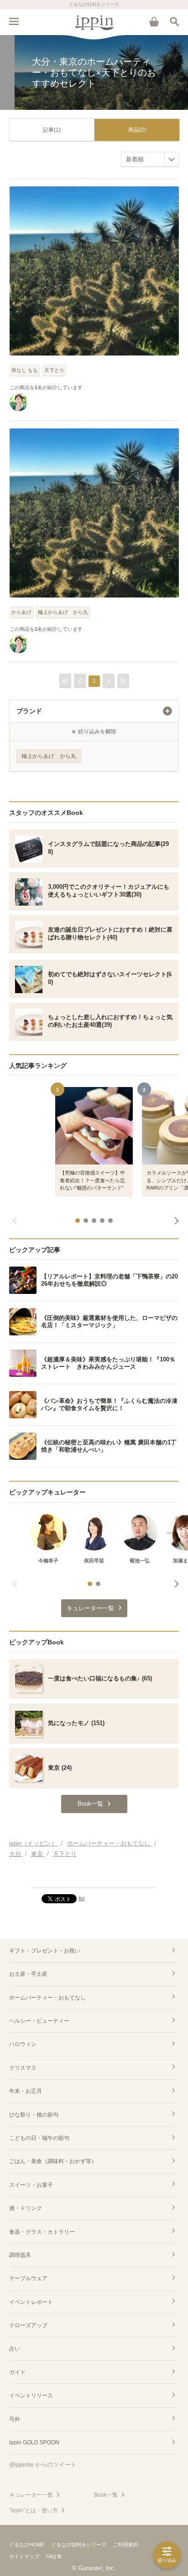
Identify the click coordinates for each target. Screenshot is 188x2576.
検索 (174, 21)
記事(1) (52, 130)
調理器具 (20, 2255)
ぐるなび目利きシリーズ (79, 2545)
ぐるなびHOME (27, 2545)
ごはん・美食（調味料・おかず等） (53, 2161)
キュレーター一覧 (31, 2495)
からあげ (21, 612)
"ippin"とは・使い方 (34, 2510)
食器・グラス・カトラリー (42, 2232)
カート (154, 21)
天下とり (54, 370)
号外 (15, 2419)
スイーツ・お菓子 (31, 2185)
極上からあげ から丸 (63, 612)
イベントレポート (31, 2302)
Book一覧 (106, 2495)
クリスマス (23, 2068)
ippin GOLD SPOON (34, 2442)
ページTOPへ (94, 1877)
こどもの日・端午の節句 (39, 2138)
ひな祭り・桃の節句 (34, 2115)
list (81, 1898)
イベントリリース (31, 2396)
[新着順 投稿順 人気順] (150, 159)
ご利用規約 (126, 2545)
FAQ (51, 2556)
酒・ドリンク (26, 2208)
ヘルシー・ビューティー (39, 2021)
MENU (14, 21)
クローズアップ (28, 2325)
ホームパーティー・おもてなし (47, 1998)
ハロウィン (23, 2044)
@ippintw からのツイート (43, 2465)
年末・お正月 (26, 2091)
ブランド (29, 711)
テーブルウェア (28, 2278)
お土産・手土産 (28, 1974)
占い (15, 2349)
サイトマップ (24, 2556)
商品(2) (137, 130)
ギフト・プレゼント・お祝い (45, 1951)
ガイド (17, 2372)
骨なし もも (25, 370)
